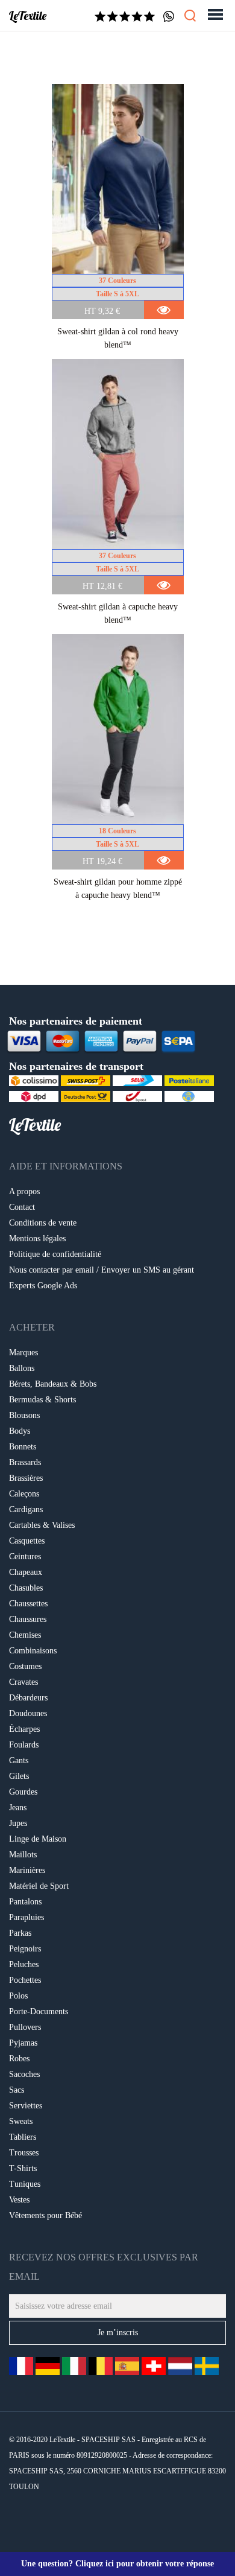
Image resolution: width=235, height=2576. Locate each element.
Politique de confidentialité (55, 1254)
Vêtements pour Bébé (45, 2215)
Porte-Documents (39, 2012)
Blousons (24, 1415)
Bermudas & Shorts (42, 1400)
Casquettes (27, 1541)
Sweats (21, 2121)
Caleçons (24, 1494)
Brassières (26, 1478)
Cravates (23, 1682)
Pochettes (25, 1980)
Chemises (25, 1635)
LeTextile (28, 16)
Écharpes (24, 1729)
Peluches (24, 1964)
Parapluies (27, 1917)
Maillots (23, 1855)
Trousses (24, 2153)
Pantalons (25, 1902)
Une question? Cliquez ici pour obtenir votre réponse (117, 2564)
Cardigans (26, 1509)
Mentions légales (37, 1239)
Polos (18, 1996)
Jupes (18, 1823)
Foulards (24, 1745)
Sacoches (24, 2074)
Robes (19, 2059)
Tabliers (23, 2137)
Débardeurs (28, 1698)
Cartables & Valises (42, 1525)
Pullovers (25, 2027)
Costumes (25, 1666)
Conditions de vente (43, 1223)
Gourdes (23, 1792)
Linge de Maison (38, 1839)
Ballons (22, 1368)
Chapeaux (26, 1572)
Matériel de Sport (39, 1886)
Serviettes (26, 2106)
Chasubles (26, 1588)
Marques (23, 1353)
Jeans (18, 1808)
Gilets (19, 1776)
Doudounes (28, 1713)
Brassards (25, 1462)
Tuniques (25, 2184)
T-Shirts (23, 2168)
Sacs (17, 2090)
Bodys (20, 1431)
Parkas (20, 1933)
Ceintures (25, 1557)
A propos (24, 1191)
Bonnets (23, 1447)
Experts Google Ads (43, 1286)
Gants (19, 1760)
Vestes (19, 2200)
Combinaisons (33, 1651)
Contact (22, 1207)
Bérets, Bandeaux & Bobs (53, 1384)
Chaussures (28, 1619)
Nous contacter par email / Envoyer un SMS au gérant (102, 1270)
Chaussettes (28, 1604)
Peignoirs (25, 1949)
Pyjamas (23, 2043)
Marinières (27, 1870)
